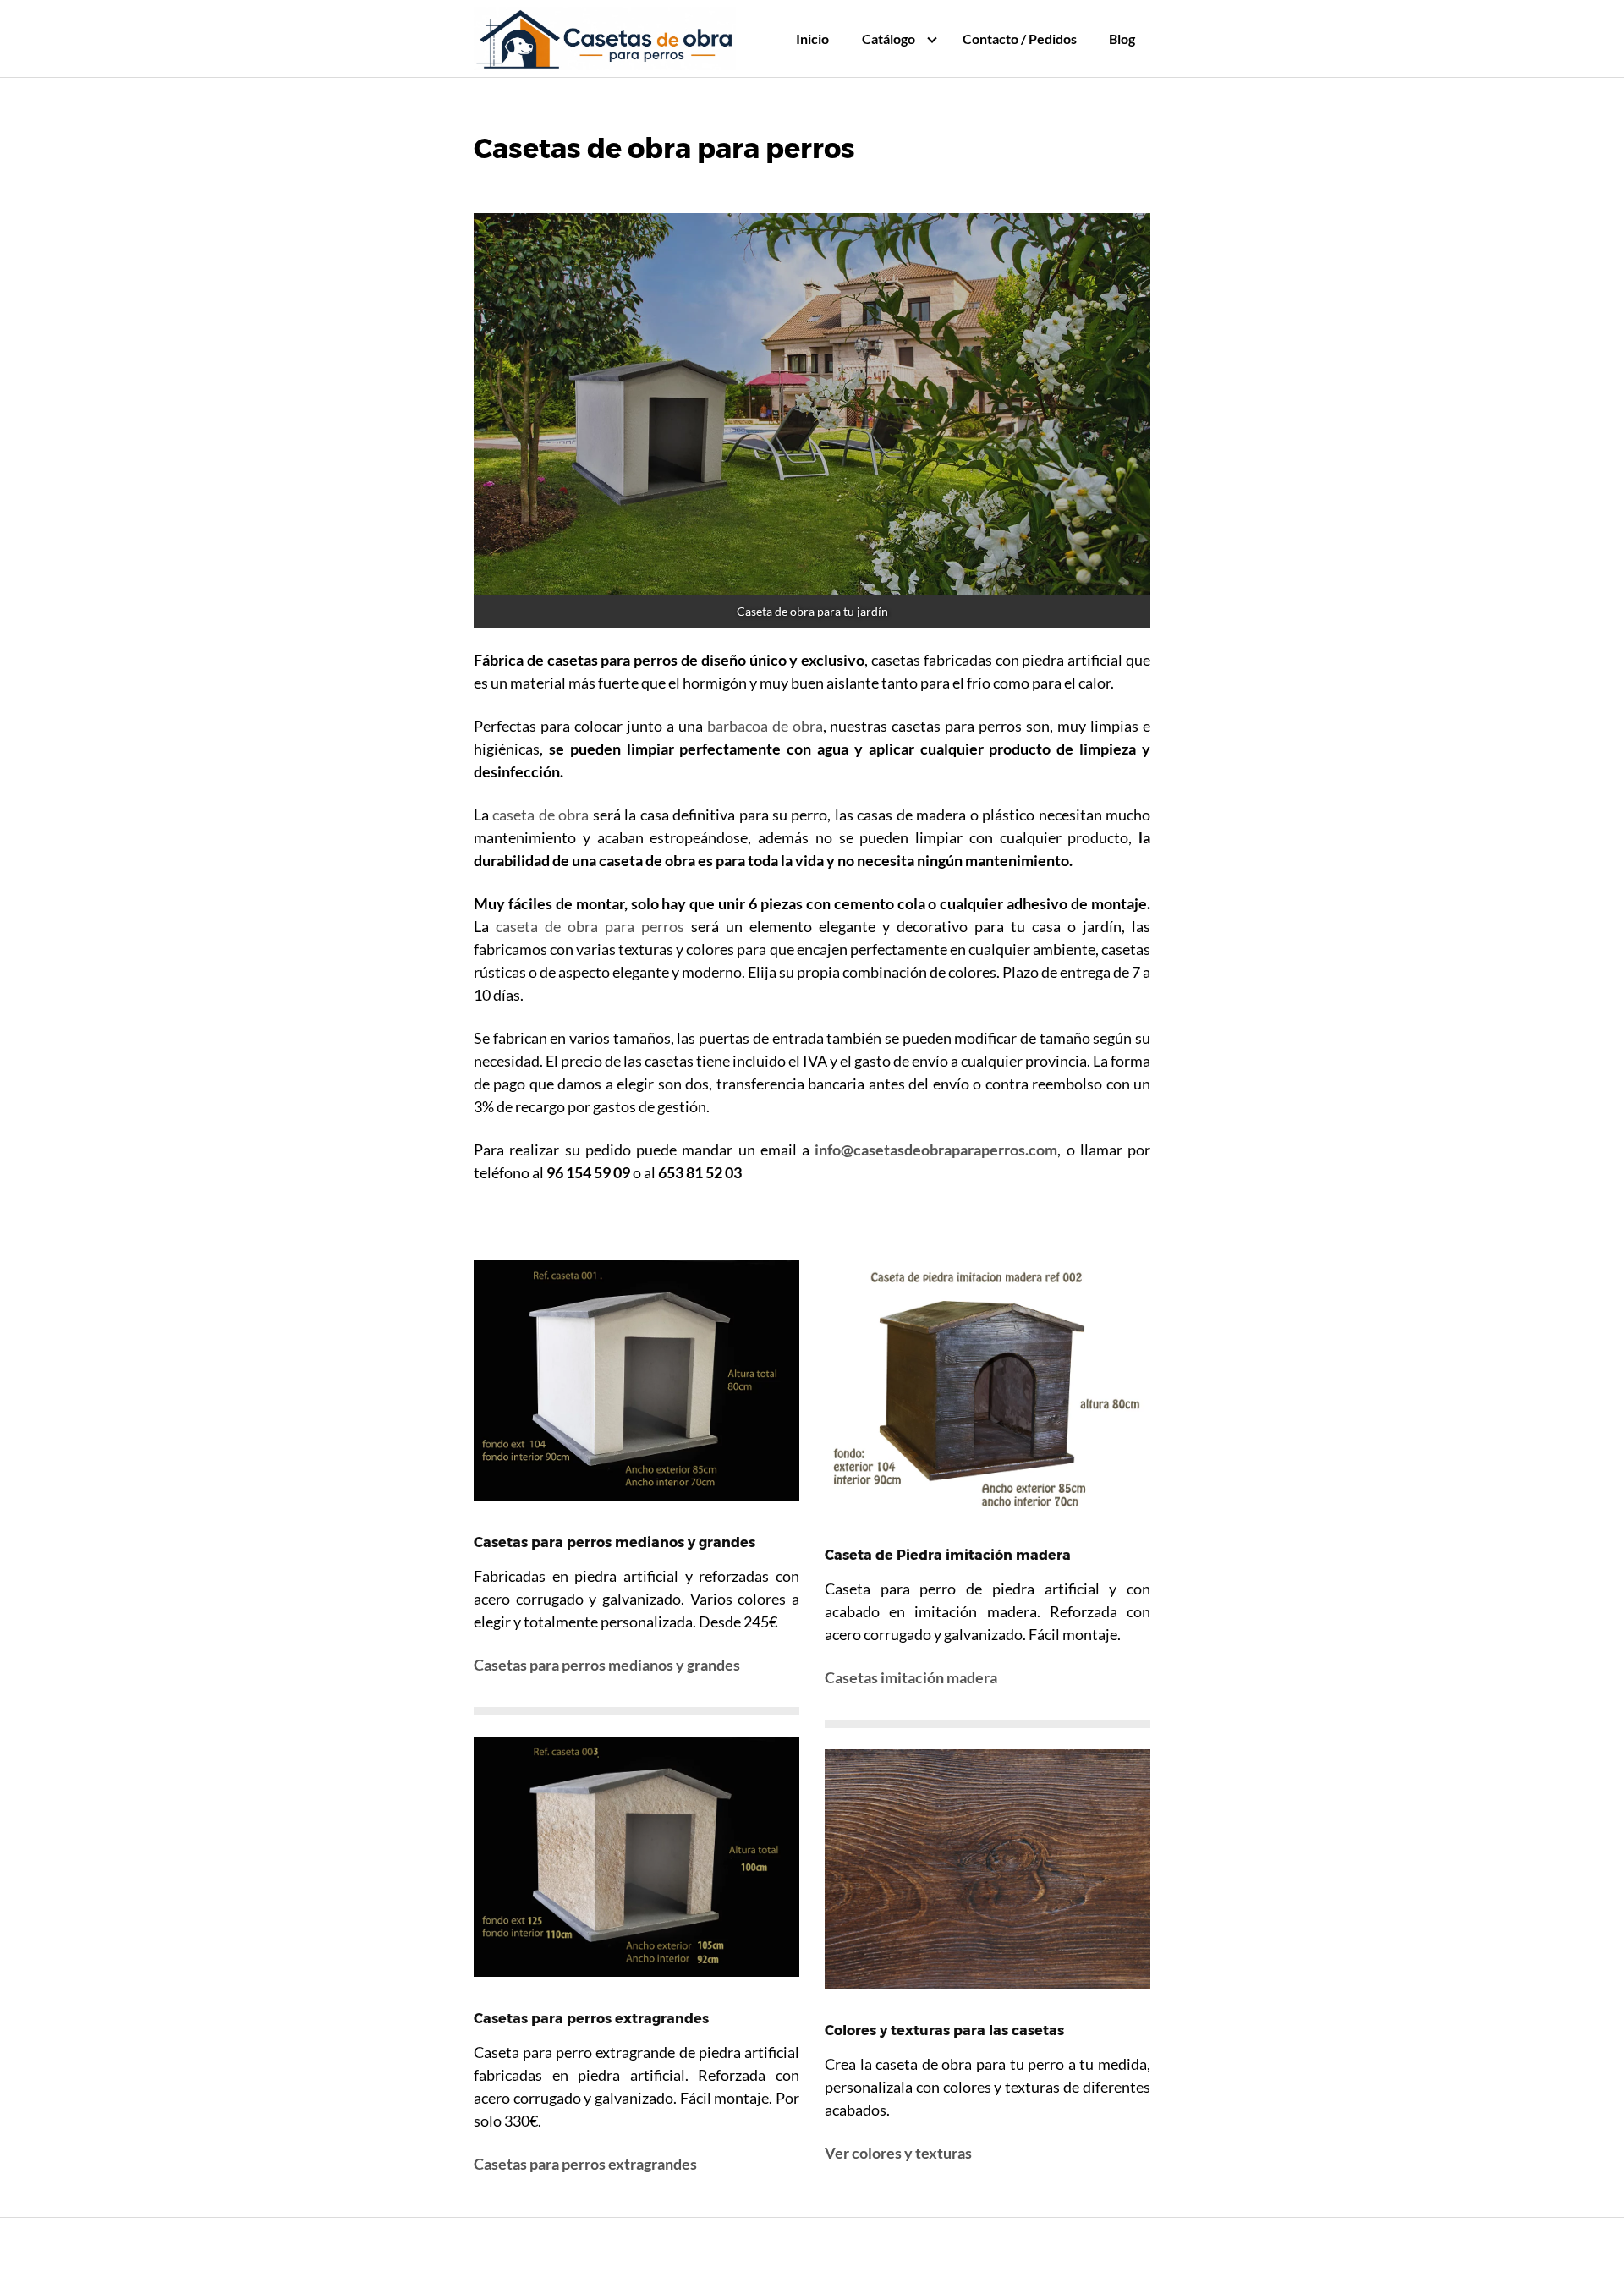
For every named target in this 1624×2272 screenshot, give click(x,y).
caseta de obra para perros (590, 926)
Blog (1122, 38)
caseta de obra (540, 815)
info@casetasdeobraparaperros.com (936, 1150)
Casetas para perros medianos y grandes (607, 1665)
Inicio (812, 38)
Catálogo (889, 38)
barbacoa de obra (765, 726)
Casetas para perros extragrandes (585, 2164)
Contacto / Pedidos (1020, 38)
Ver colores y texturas (898, 2153)
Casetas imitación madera (911, 1677)
